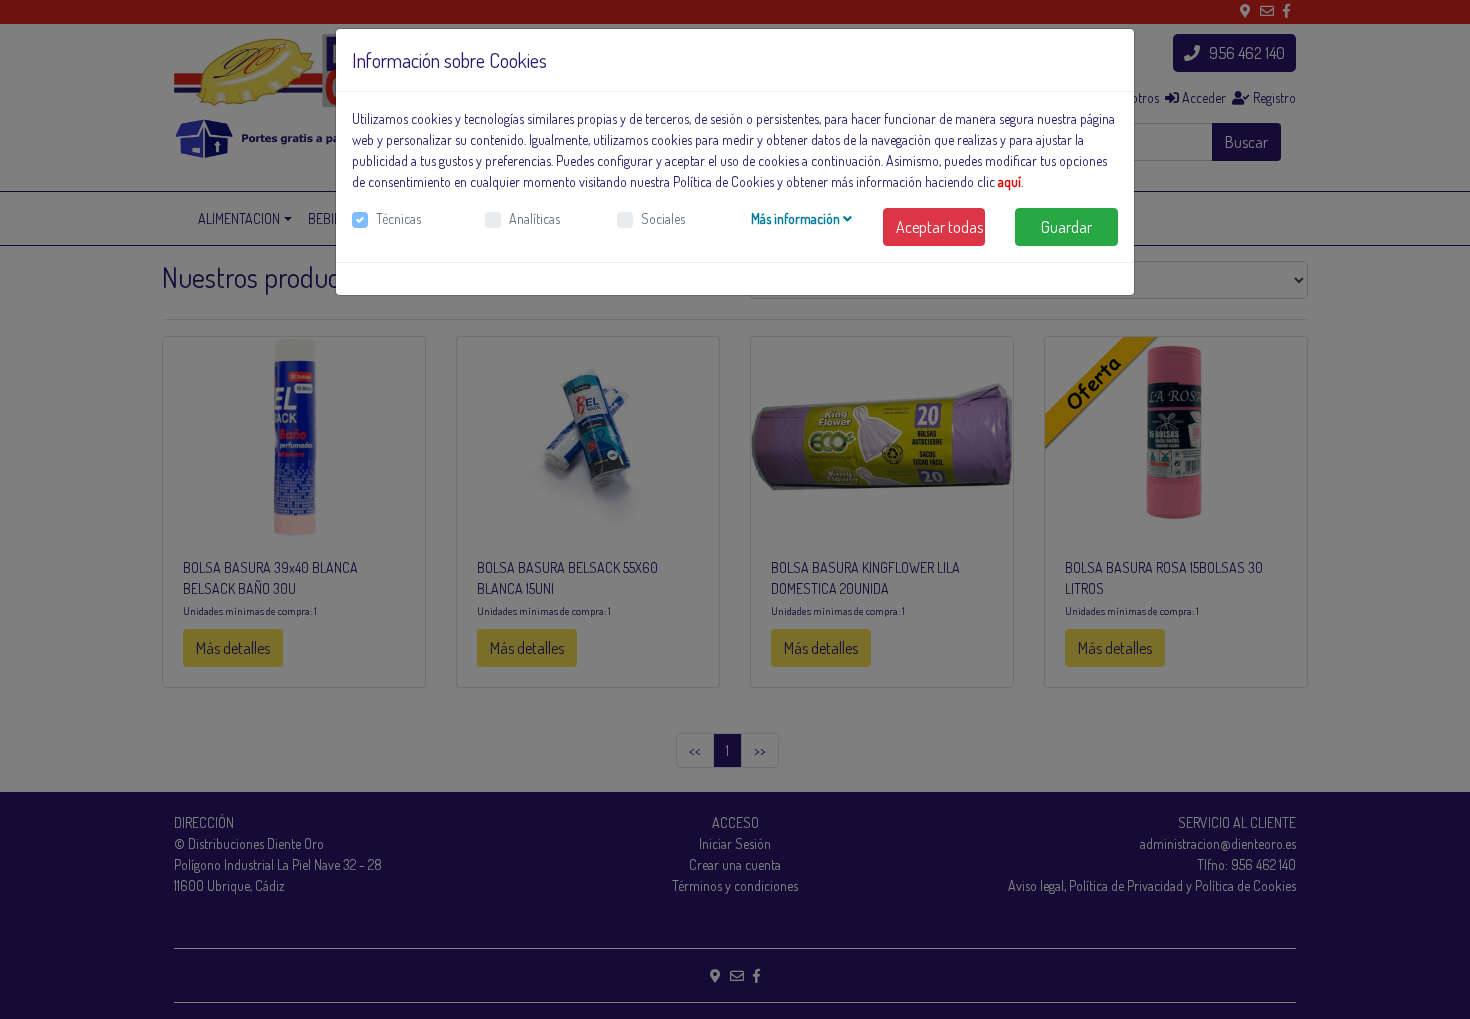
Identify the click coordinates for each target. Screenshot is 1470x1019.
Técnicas (398, 218)
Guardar (1066, 227)
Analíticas (534, 218)
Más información (797, 218)
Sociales (663, 218)
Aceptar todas (939, 227)
